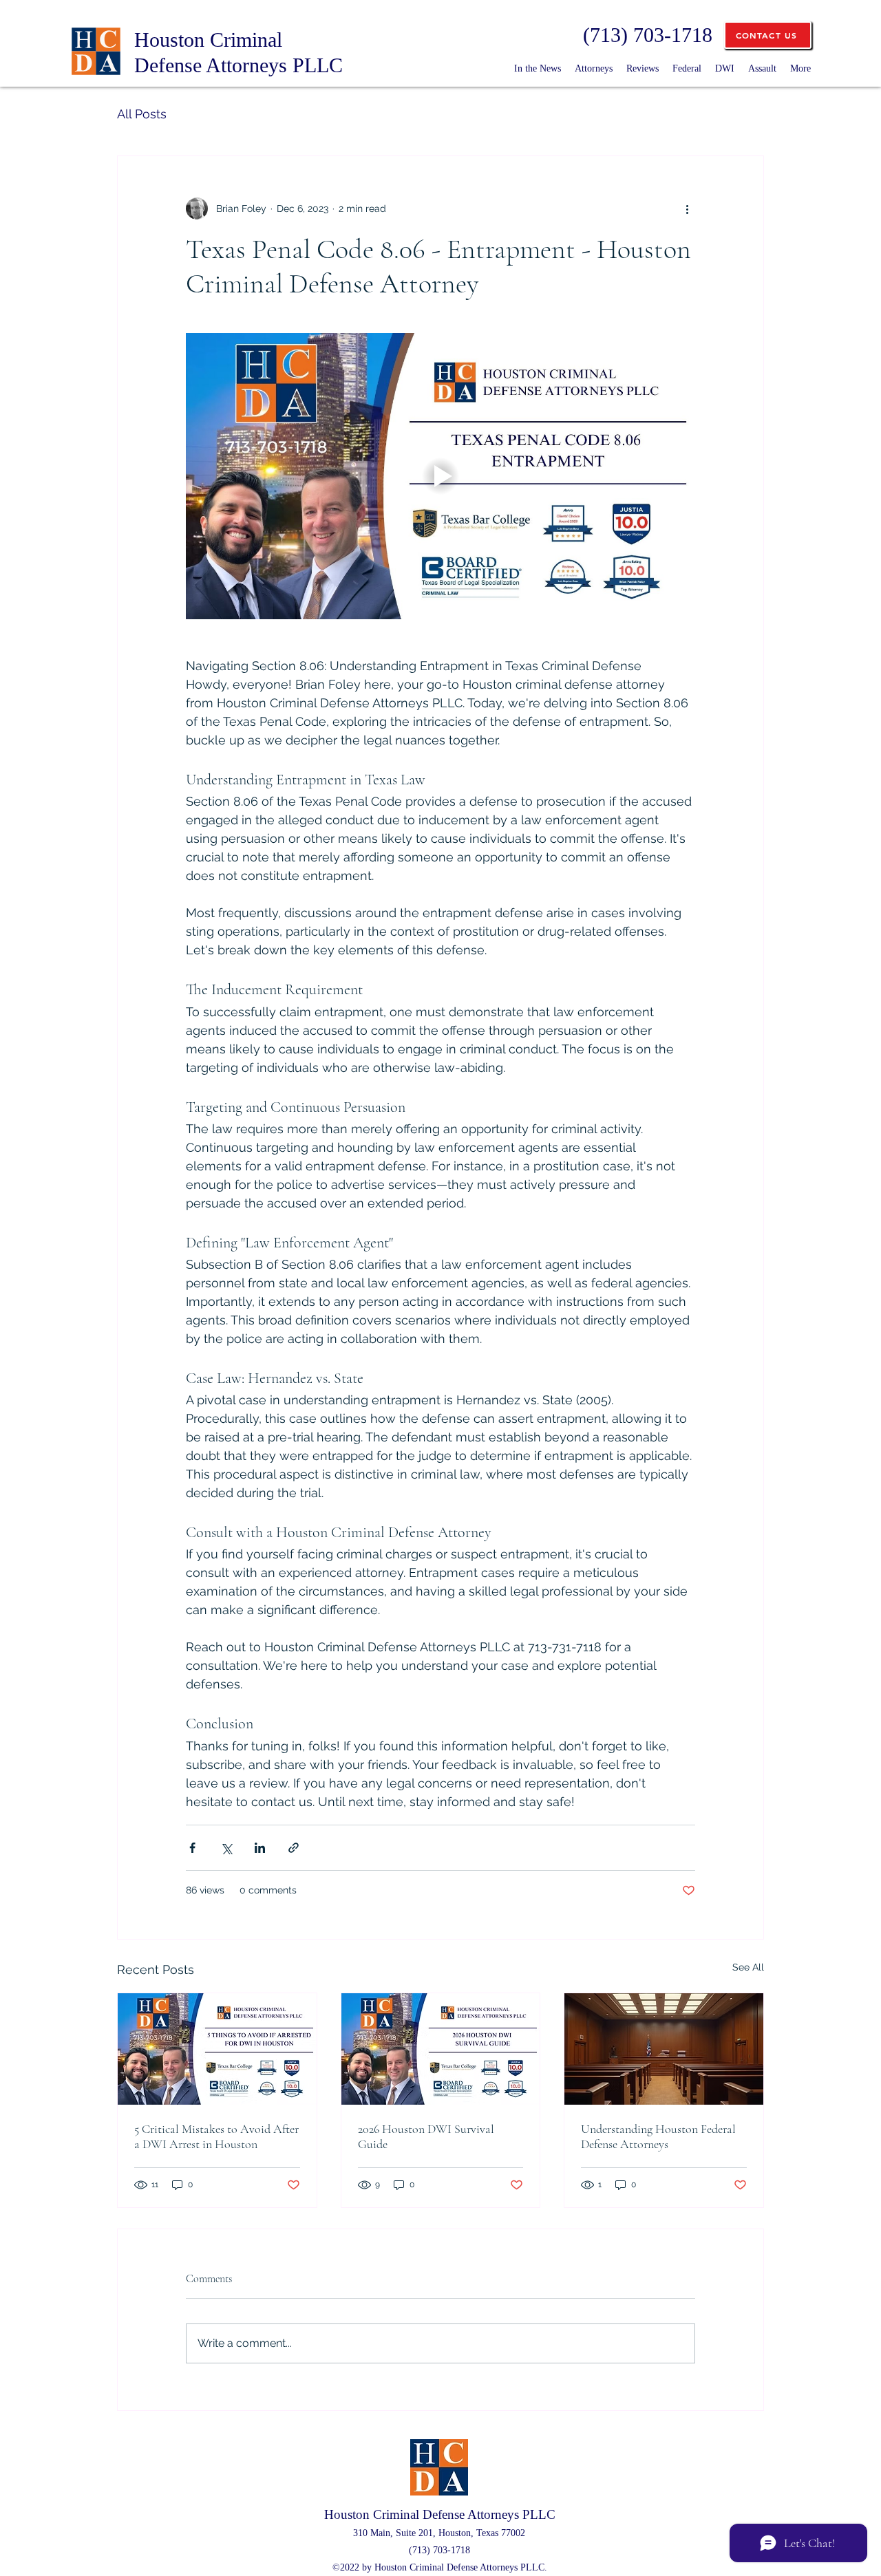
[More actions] (687, 208)
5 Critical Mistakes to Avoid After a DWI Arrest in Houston (216, 2136)
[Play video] (440, 476)
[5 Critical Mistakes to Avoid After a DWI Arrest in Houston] (217, 2049)
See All (748, 1967)
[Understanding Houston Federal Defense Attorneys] (664, 2049)
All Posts (142, 114)
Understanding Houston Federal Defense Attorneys (658, 2136)
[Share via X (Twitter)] (226, 1848)
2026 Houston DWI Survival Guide (426, 2136)
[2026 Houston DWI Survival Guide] (441, 2049)
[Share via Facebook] (192, 1848)
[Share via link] (294, 1848)
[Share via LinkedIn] (260, 1848)
